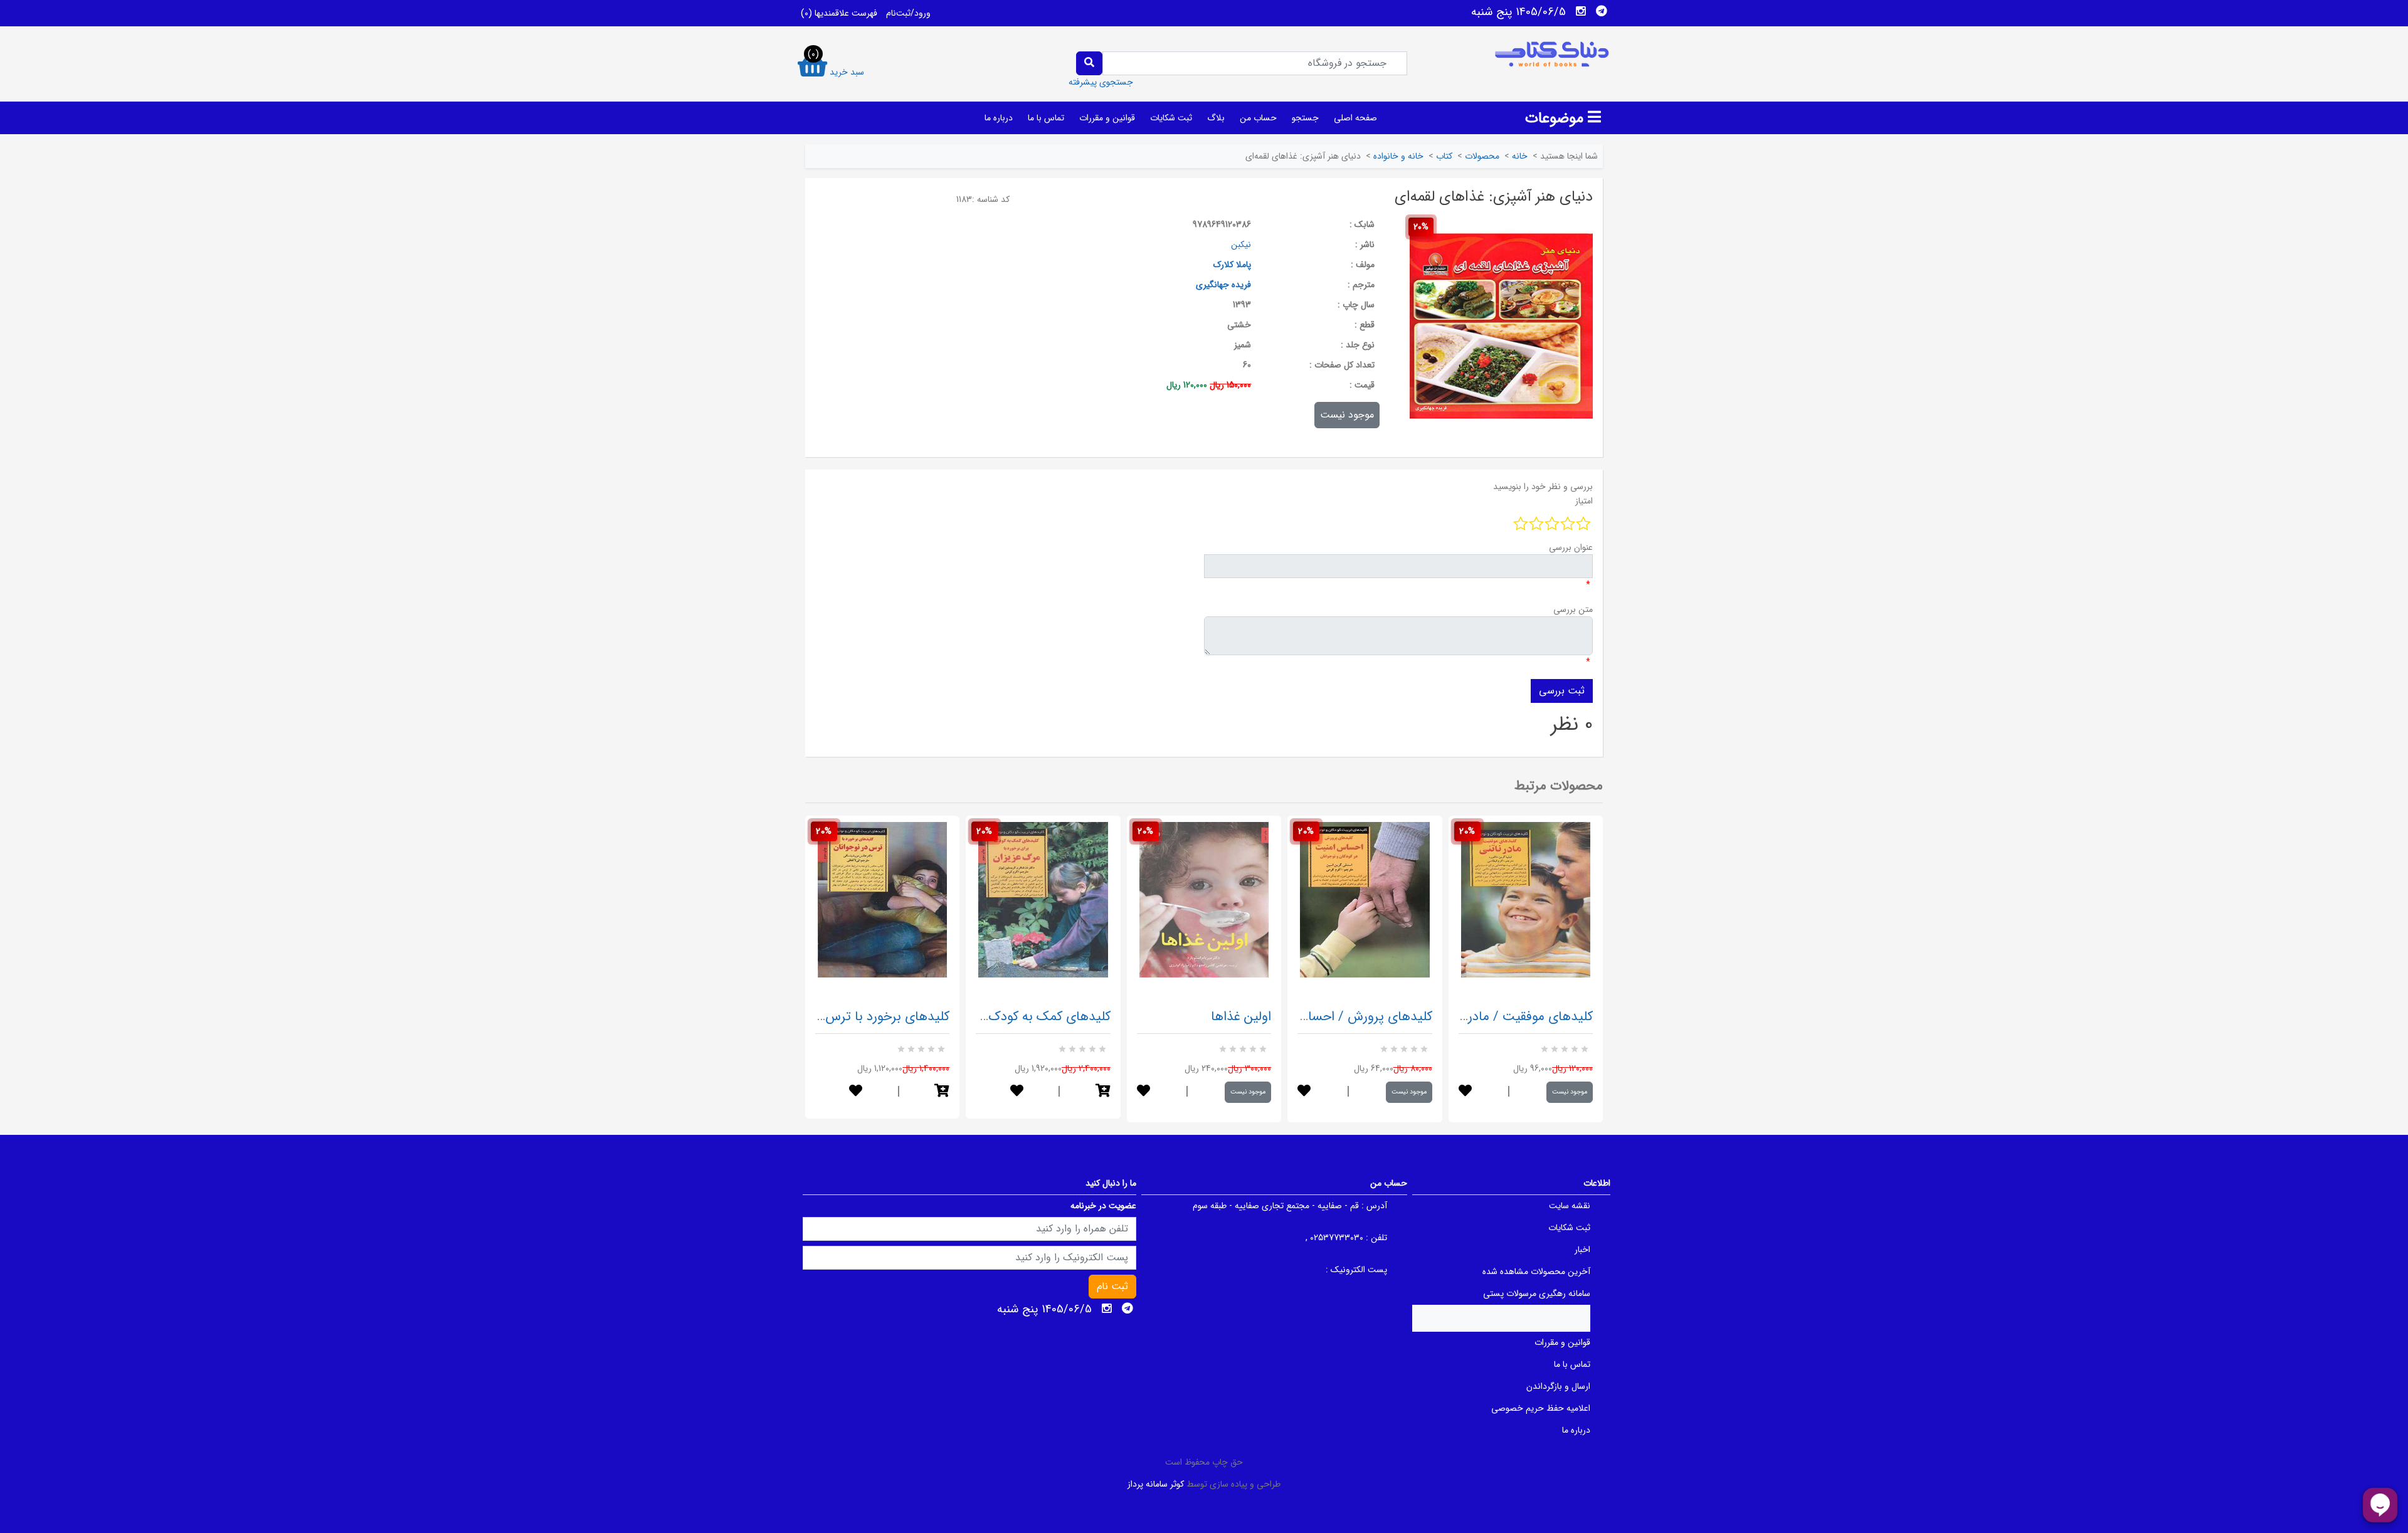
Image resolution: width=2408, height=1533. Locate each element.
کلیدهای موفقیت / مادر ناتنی (1515, 1017)
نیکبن (1241, 245)
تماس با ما (1046, 118)
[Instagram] (1581, 11)
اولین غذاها (1241, 1017)
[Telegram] (1602, 11)
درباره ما (999, 118)
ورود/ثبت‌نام (908, 13)
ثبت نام (1112, 1286)
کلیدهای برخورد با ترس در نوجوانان (856, 1017)
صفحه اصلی (1355, 118)
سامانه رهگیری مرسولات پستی (1537, 1293)
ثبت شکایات (1171, 118)
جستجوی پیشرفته (1101, 82)
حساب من (1258, 118)
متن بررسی (1573, 609)
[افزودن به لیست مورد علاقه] (856, 1092)
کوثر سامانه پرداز (1156, 1484)
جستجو (1305, 118)
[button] (942, 1092)
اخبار (1582, 1250)
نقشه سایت (1570, 1206)
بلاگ (1216, 118)
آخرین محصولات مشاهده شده (1536, 1272)
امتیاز (1584, 501)
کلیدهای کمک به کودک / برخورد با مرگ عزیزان (987, 1017)
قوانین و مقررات (1107, 118)
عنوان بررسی (1571, 547)
